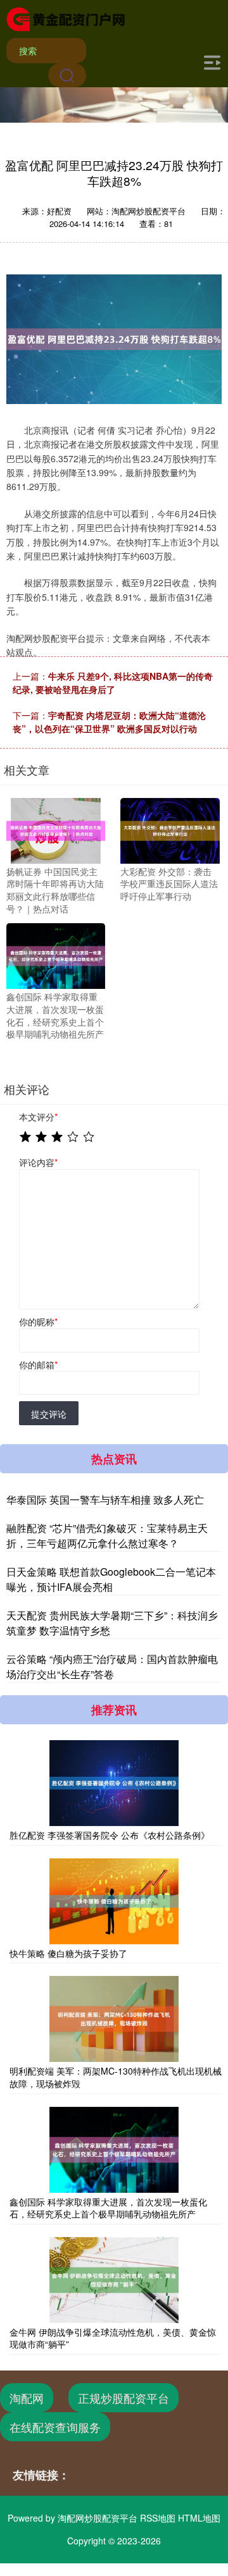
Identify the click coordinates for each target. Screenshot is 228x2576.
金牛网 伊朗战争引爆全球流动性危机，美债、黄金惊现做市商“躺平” (113, 2338)
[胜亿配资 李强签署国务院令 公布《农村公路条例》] (114, 1783)
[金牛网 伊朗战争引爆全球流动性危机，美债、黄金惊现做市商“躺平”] (114, 2280)
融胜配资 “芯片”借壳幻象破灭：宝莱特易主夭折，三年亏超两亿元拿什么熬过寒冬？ (107, 1536)
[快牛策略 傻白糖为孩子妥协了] (114, 1901)
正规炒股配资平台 (123, 2398)
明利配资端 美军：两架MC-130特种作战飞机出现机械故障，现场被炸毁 (116, 2077)
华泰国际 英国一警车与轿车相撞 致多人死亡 (105, 1500)
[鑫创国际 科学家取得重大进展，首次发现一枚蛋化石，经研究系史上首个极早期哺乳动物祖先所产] (56, 955)
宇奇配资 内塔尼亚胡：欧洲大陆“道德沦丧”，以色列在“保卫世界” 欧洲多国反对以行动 (109, 722)
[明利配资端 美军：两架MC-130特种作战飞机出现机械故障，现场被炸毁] (114, 2019)
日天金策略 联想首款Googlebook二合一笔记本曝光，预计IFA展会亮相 (111, 1579)
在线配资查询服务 (55, 2427)
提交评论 (49, 1414)
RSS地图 (158, 2518)
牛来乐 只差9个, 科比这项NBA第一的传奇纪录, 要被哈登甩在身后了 (113, 683)
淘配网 (27, 2398)
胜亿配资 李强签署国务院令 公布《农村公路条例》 (110, 1835)
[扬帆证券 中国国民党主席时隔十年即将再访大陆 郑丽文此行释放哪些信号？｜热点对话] (56, 829)
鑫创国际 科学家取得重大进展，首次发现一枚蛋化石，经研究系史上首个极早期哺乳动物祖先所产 (108, 2208)
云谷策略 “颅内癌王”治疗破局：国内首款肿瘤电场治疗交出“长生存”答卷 (112, 1666)
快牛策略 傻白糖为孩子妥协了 (68, 1953)
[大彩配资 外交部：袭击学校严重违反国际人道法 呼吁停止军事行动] (170, 829)
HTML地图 (199, 2518)
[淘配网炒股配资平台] (65, 18)
